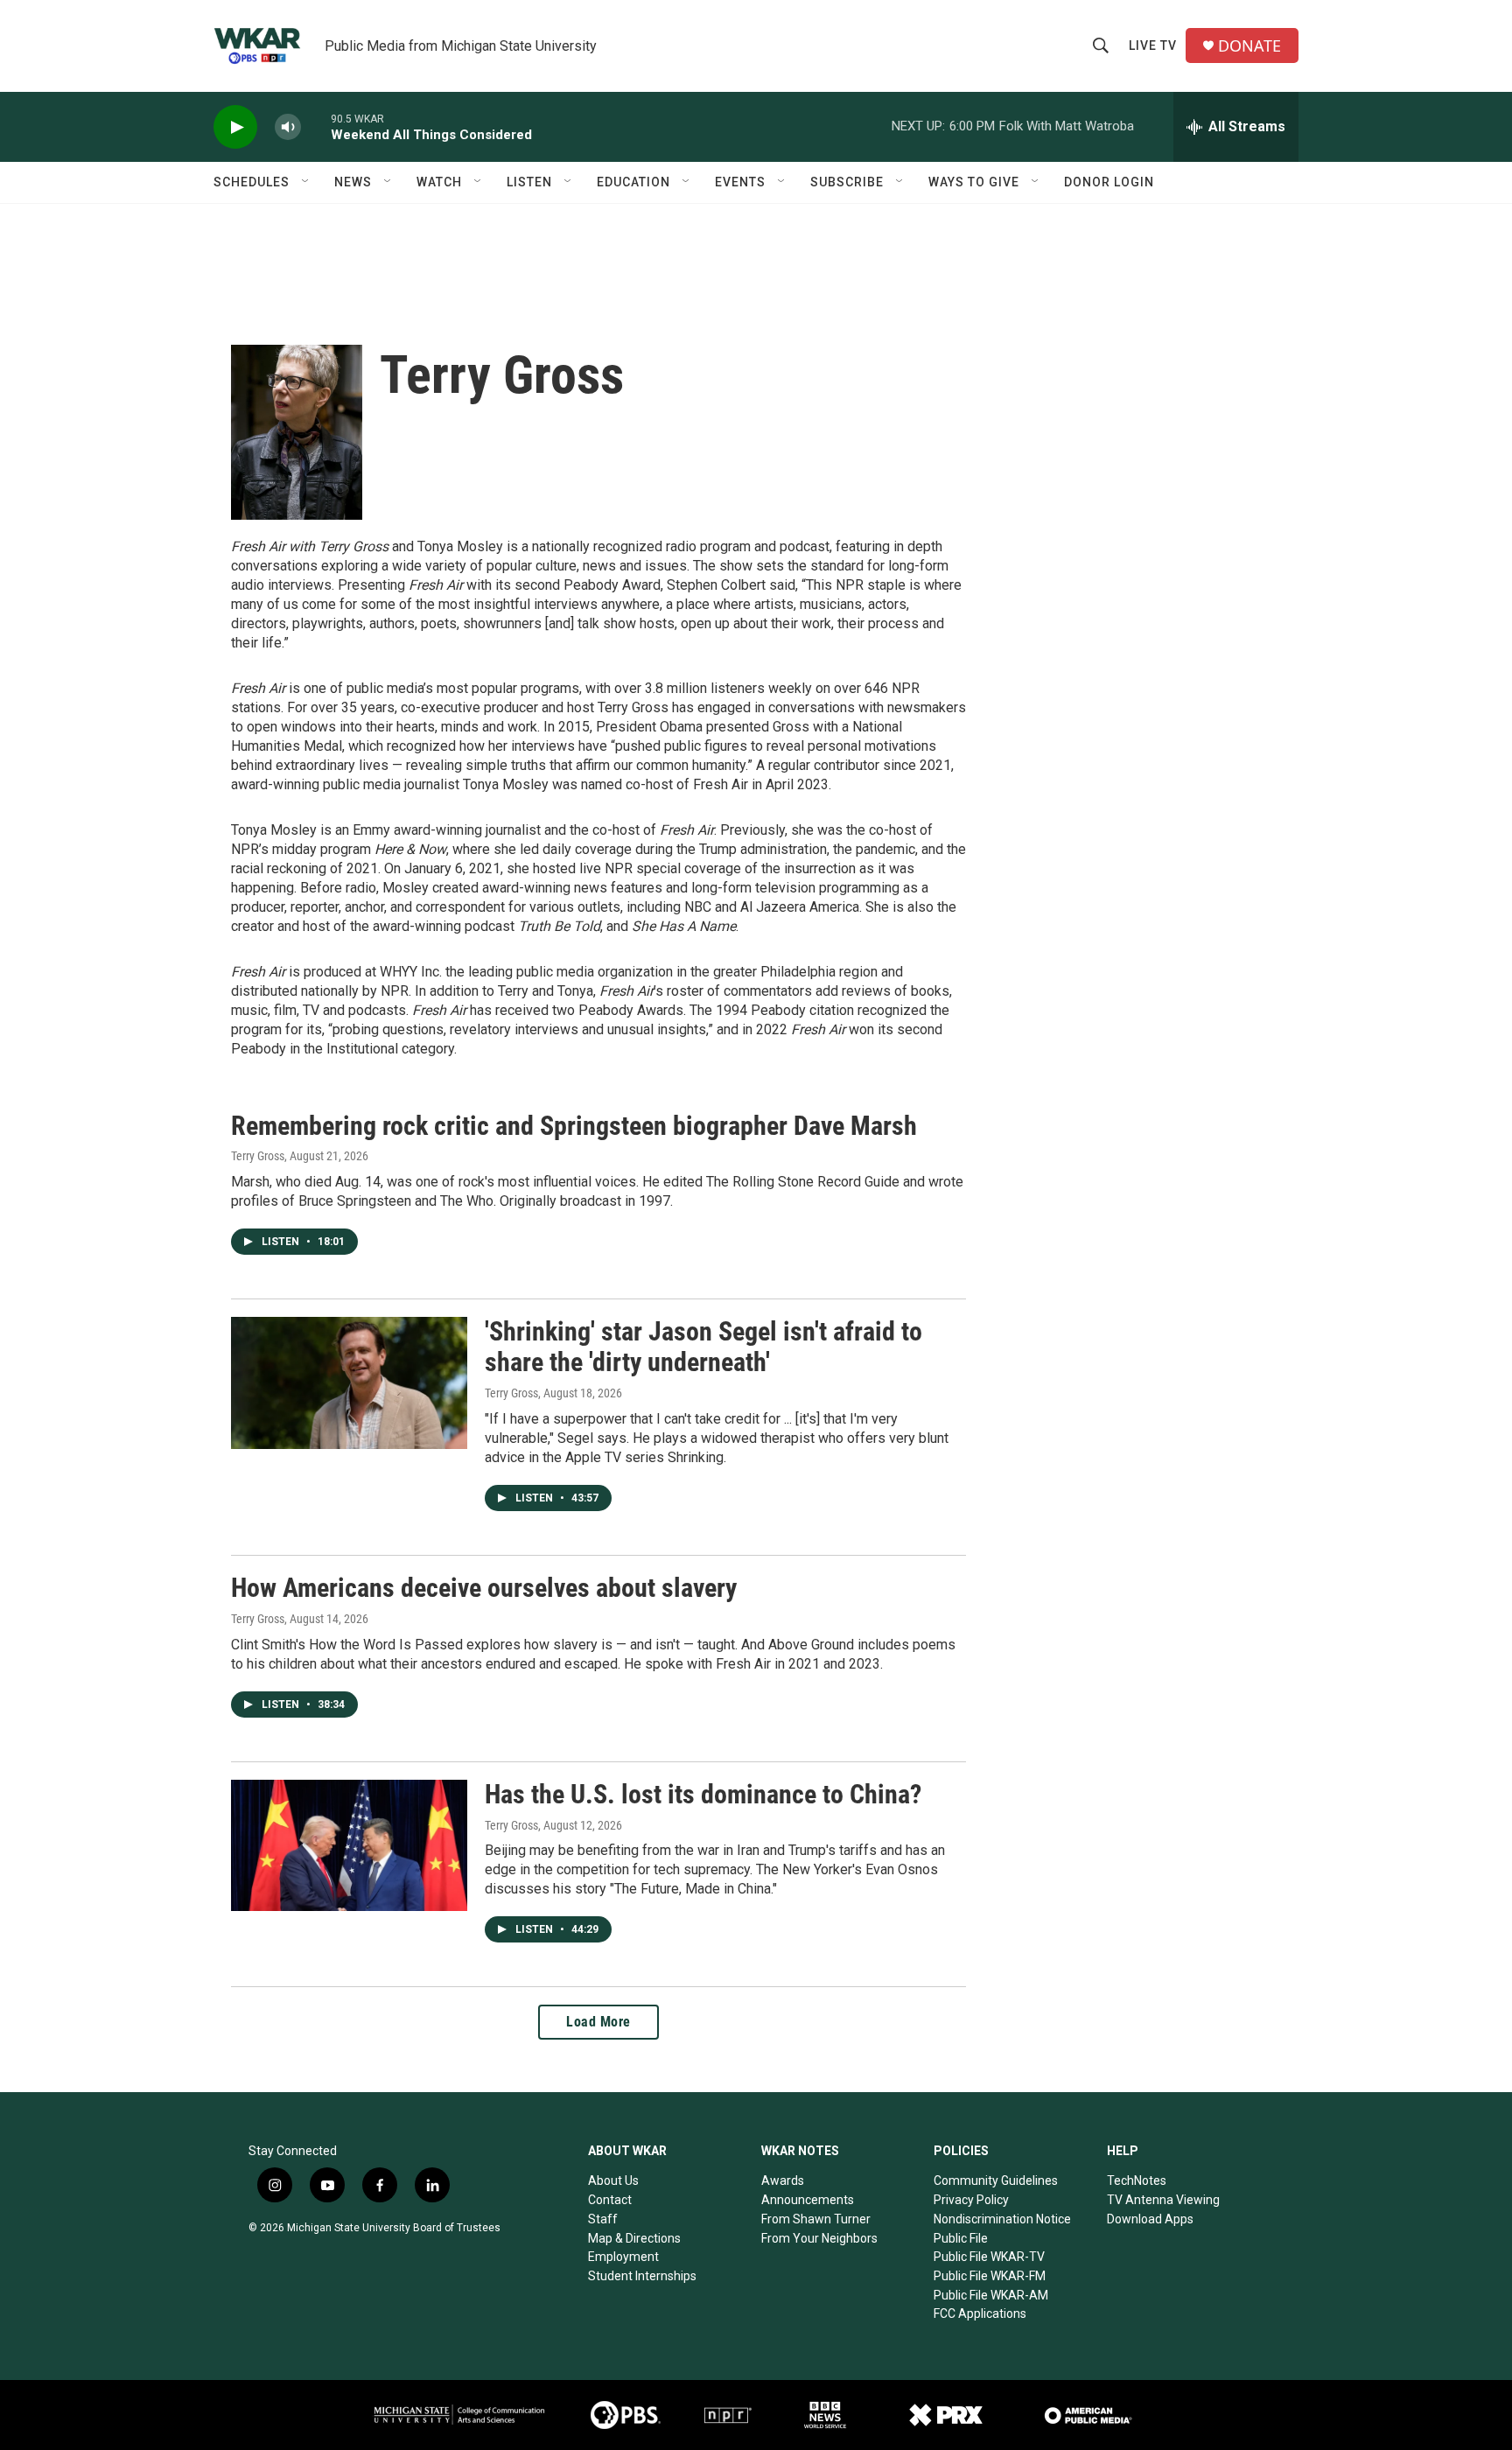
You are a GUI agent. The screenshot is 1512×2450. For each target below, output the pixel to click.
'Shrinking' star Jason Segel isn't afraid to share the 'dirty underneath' (703, 1347)
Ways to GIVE (974, 182)
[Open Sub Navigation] (306, 182)
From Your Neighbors (819, 2238)
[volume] (288, 127)
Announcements (808, 2200)
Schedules (252, 182)
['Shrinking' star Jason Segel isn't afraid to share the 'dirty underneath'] (349, 1382)
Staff (603, 2219)
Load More (598, 2022)
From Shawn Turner (816, 2219)
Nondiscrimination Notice (1002, 2219)
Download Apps (1150, 2219)
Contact (610, 2200)
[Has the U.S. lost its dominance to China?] (349, 1845)
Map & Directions (634, 2238)
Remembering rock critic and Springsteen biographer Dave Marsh (574, 1126)
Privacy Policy (971, 2200)
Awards (783, 2180)
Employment (623, 2257)
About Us (613, 2180)
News (353, 182)
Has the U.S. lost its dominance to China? (703, 1794)
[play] (235, 127)
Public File (961, 2238)
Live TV (1153, 45)
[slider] (316, 126)
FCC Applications (980, 2313)
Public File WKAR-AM (991, 2295)
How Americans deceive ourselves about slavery (484, 1588)
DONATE (1249, 46)
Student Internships (642, 2276)
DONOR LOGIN (1109, 182)
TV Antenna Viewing (1163, 2200)
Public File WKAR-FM (990, 2276)
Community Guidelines (996, 2180)
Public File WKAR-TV (989, 2257)
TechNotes (1137, 2180)
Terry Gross (258, 1156)
